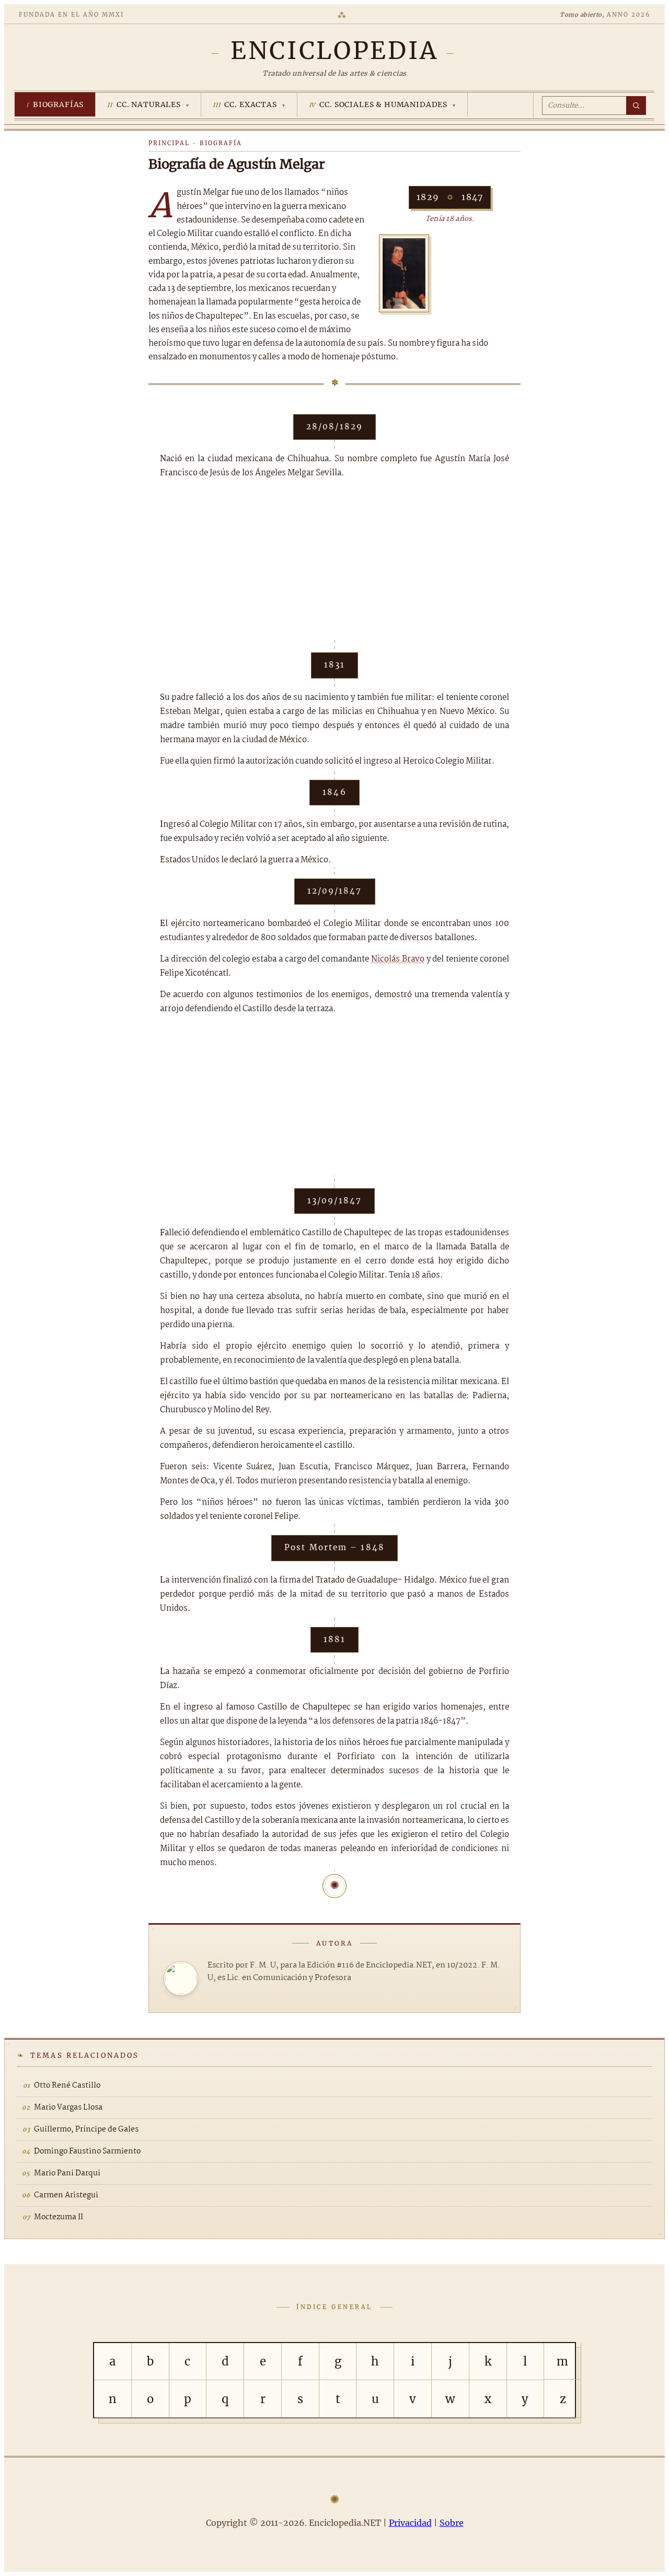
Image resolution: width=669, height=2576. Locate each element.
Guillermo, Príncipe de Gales (86, 2129)
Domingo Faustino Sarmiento (87, 2151)
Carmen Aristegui (66, 2195)
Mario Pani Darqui (67, 2173)
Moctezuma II (59, 2217)
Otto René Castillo (67, 2086)
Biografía (221, 143)
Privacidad (410, 2523)
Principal (169, 143)
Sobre (452, 2523)
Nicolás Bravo (398, 959)
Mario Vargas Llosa (68, 2107)
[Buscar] (636, 106)
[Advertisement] (334, 566)
